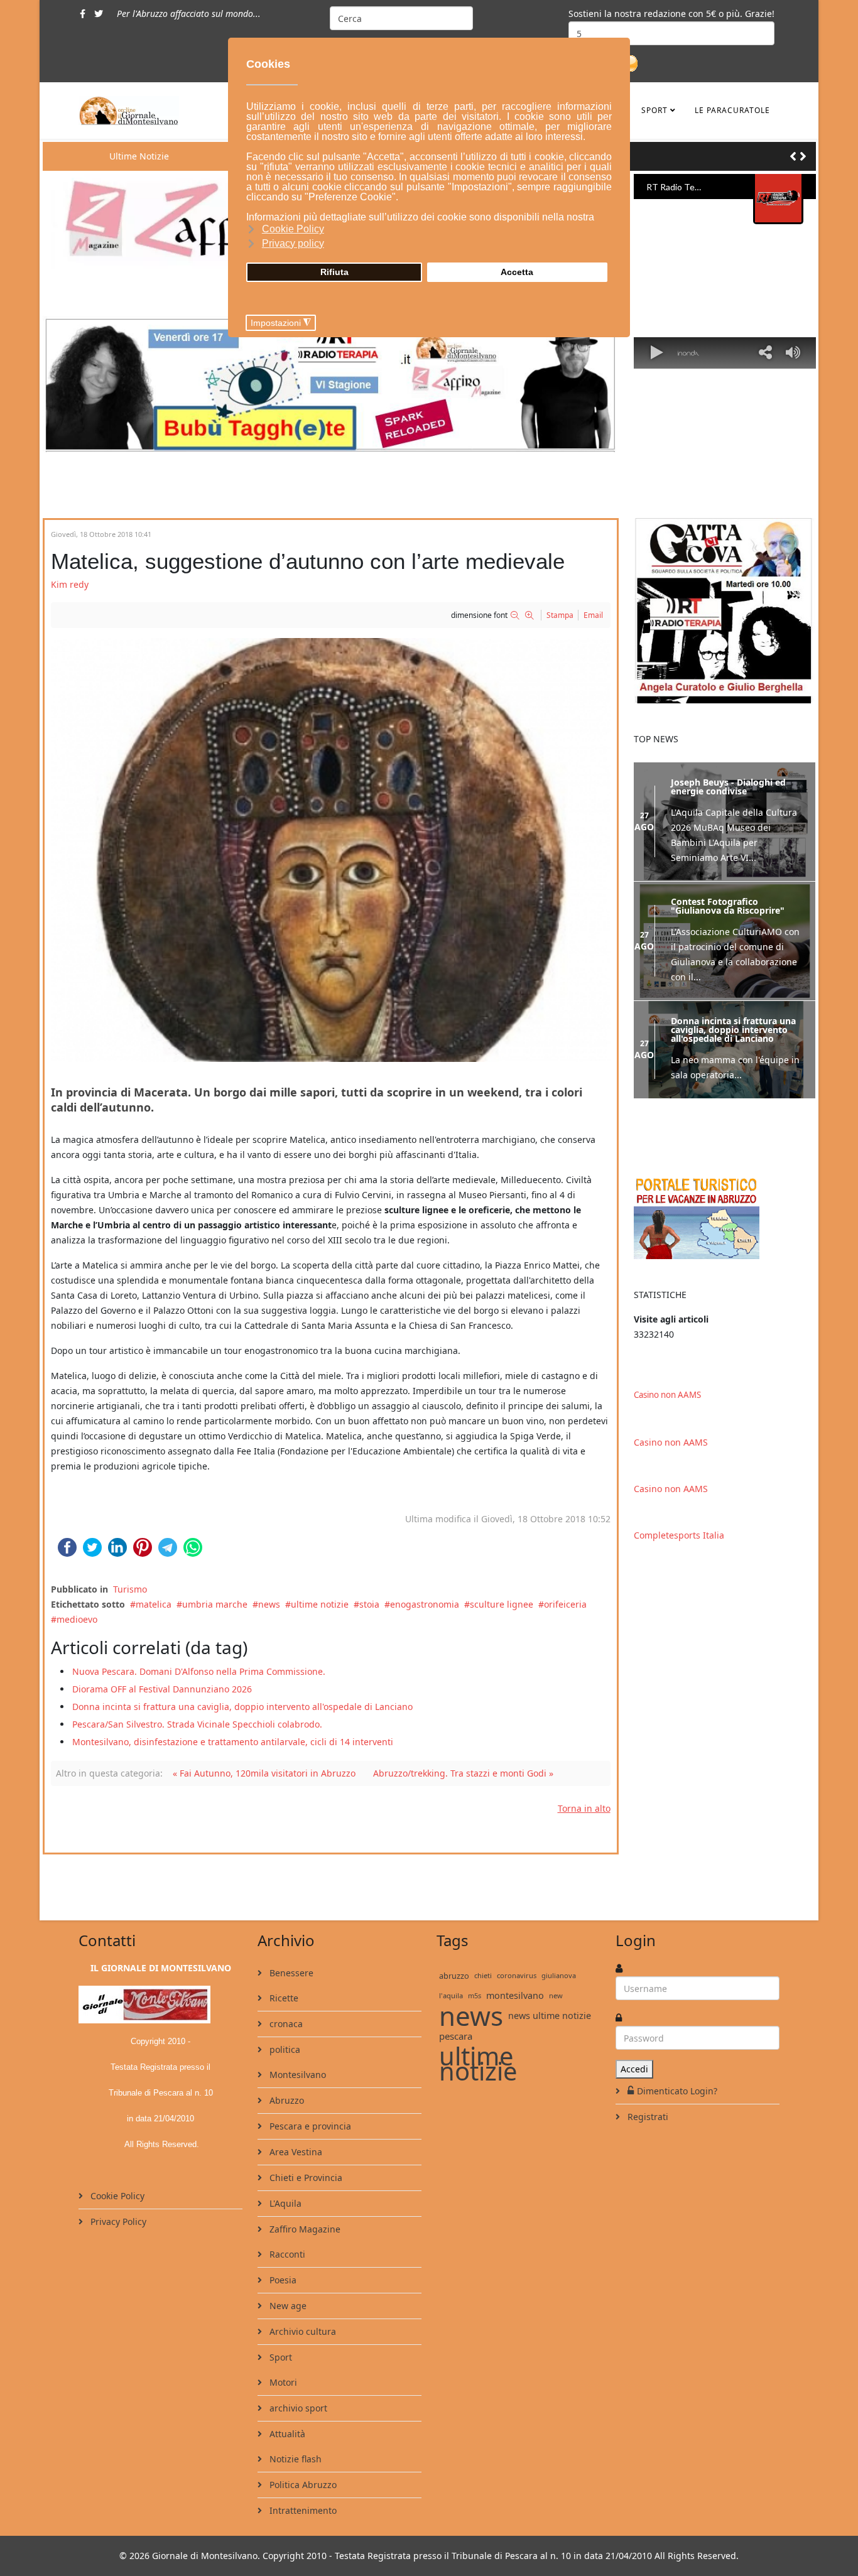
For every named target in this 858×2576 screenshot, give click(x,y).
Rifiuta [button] (334, 272)
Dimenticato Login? (677, 2091)
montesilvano (515, 1995)
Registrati (647, 2117)
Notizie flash (294, 2459)
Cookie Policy (116, 2196)
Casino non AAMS (667, 1395)
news (269, 1604)
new (556, 1995)
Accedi (634, 2069)
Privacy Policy (117, 2222)
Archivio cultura (301, 2331)
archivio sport (297, 2408)
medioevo (77, 1619)
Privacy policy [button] (293, 243)
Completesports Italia (679, 1535)
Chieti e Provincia (305, 2178)
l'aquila (451, 1995)
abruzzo (454, 1976)
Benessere (290, 1973)
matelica (154, 1604)
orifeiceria (565, 1604)
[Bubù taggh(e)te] (331, 384)
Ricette (283, 1998)
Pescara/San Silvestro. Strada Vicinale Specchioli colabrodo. (197, 1724)
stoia (369, 1604)
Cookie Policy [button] (293, 229)
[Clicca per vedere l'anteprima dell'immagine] (331, 850)
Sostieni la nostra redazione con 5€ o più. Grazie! (671, 14)
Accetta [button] (517, 272)
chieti (483, 1975)
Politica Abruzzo (302, 2485)
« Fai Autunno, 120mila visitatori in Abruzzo (264, 1773)
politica (284, 2049)
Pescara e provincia (309, 2126)
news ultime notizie (550, 2016)
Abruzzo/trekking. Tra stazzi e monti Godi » (463, 1773)
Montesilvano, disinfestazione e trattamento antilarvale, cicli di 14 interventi (233, 1742)
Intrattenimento (302, 2510)
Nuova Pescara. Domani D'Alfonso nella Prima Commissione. (199, 1671)
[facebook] (83, 14)
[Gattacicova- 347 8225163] (725, 611)
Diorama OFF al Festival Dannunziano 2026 (162, 1689)
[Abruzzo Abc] (725, 1217)
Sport (654, 110)
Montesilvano (296, 2075)
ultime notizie (320, 1604)
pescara (456, 2036)
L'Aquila (284, 2203)
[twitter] (99, 14)
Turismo (130, 1589)
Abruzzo (285, 2100)
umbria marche (215, 1604)
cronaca (285, 2024)
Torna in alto (584, 1808)
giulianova (559, 1975)
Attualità (286, 2434)
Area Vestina (295, 2152)
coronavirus (517, 1975)
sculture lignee (502, 1604)
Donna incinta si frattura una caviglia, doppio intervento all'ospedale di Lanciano (242, 1707)
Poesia (282, 2280)
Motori (282, 2382)
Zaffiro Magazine (304, 2229)
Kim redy (70, 584)
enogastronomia (425, 1604)
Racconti (286, 2254)
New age (287, 2306)
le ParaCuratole (732, 110)
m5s (475, 1995)
